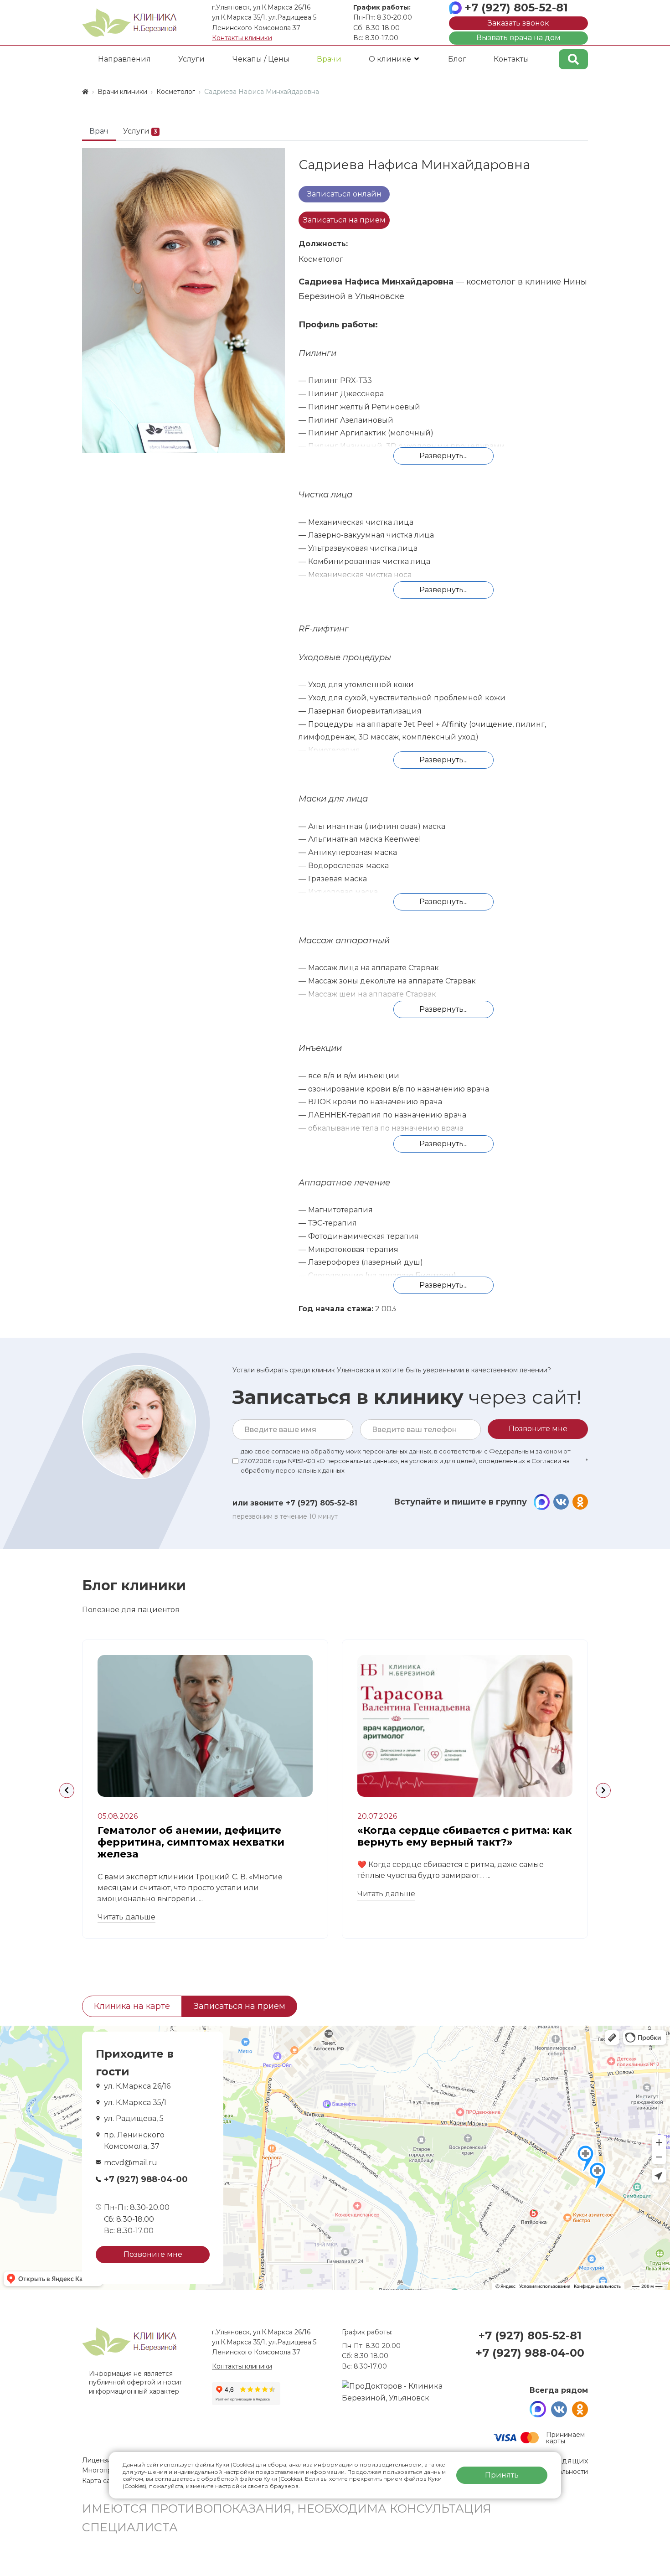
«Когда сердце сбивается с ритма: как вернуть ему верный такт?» (464, 1836)
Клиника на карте (132, 2006)
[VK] (561, 1502)
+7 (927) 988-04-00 (146, 2179)
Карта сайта (102, 2481)
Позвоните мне (153, 2254)
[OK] (580, 1502)
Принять (502, 2475)
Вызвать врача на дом (518, 38)
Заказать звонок (518, 23)
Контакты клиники (242, 38)
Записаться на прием (344, 220)
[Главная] (85, 92)
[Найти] (573, 59)
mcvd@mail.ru (131, 2163)
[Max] (542, 1502)
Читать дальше (126, 1917)
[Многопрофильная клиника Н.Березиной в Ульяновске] (129, 23)
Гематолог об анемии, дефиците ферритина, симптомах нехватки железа (191, 1842)
